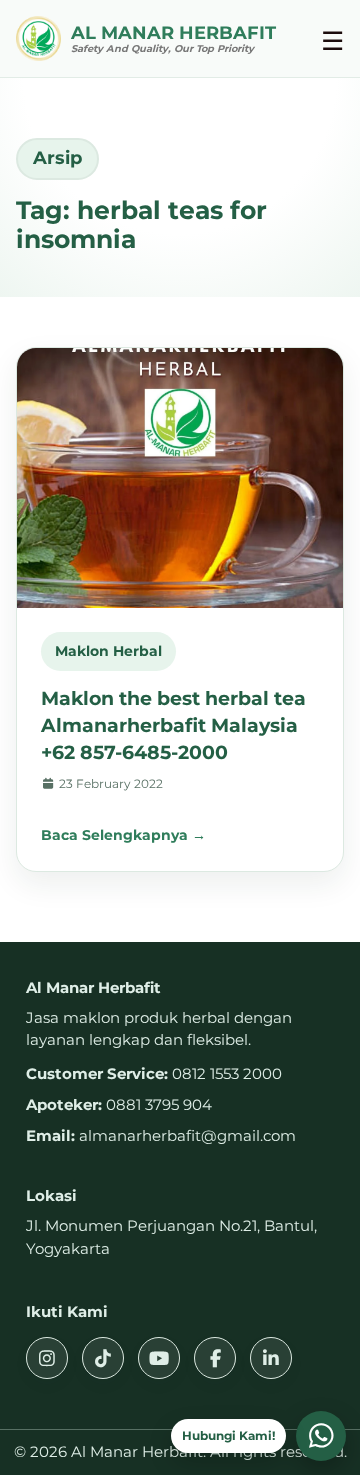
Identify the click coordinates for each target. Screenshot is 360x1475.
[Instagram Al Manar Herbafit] (47, 1358)
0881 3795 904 (159, 1104)
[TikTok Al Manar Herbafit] (103, 1358)
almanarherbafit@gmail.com (187, 1135)
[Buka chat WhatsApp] (321, 1436)
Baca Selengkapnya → (123, 835)
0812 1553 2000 (227, 1073)
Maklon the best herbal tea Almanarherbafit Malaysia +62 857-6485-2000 (173, 725)
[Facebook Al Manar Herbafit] (215, 1358)
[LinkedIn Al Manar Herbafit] (271, 1358)
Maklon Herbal (108, 651)
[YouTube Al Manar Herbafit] (159, 1358)
